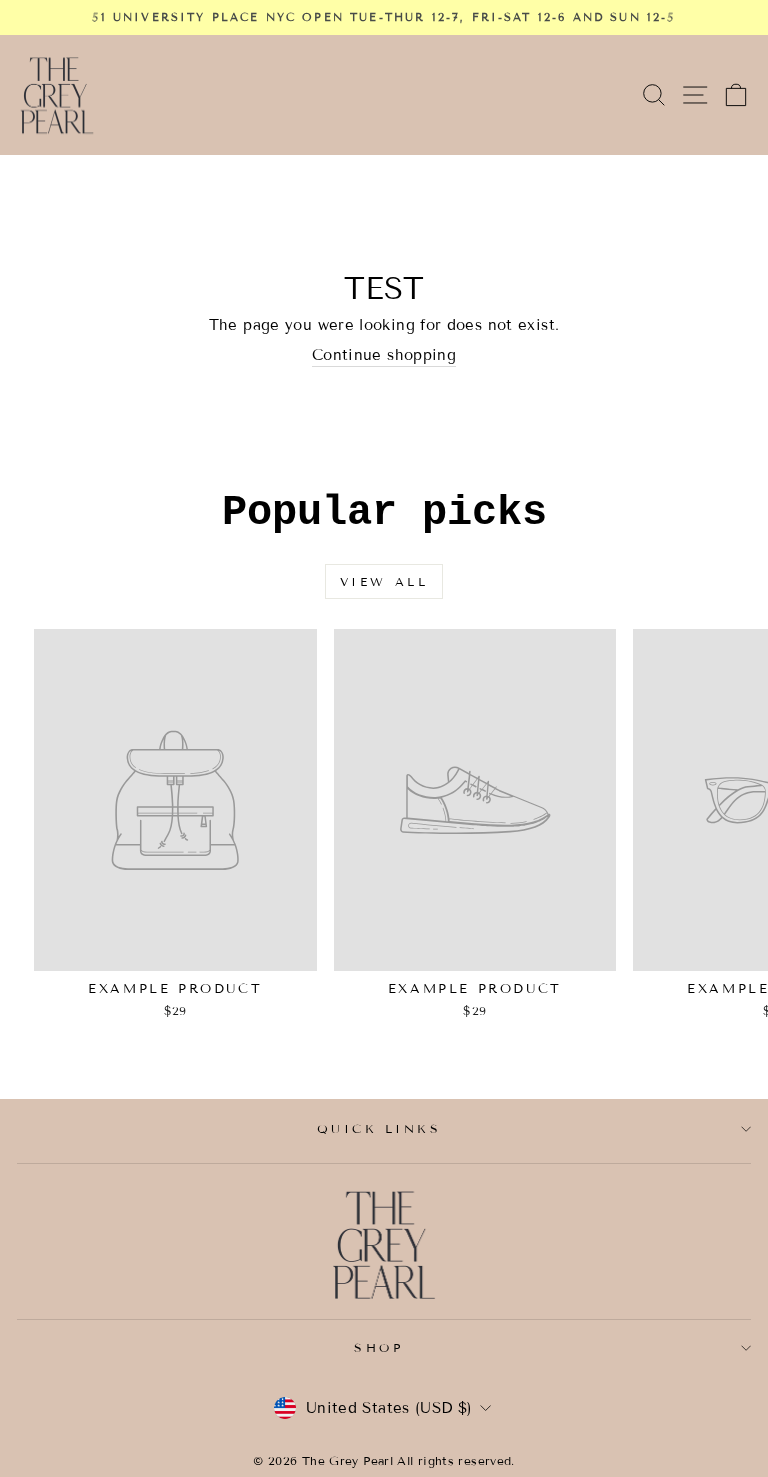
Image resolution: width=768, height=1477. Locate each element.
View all (384, 581)
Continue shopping (384, 355)
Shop (378, 1347)
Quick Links (379, 1128)
